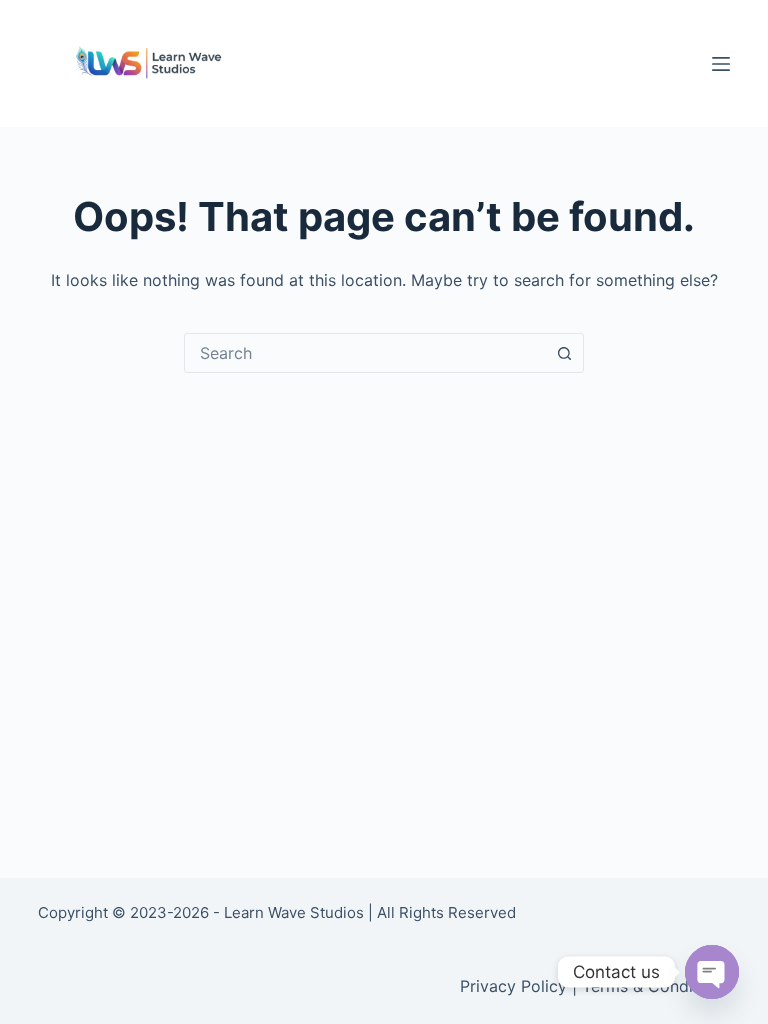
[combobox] (365, 353)
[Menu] (721, 64)
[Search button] (564, 353)
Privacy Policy (513, 986)
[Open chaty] (712, 972)
